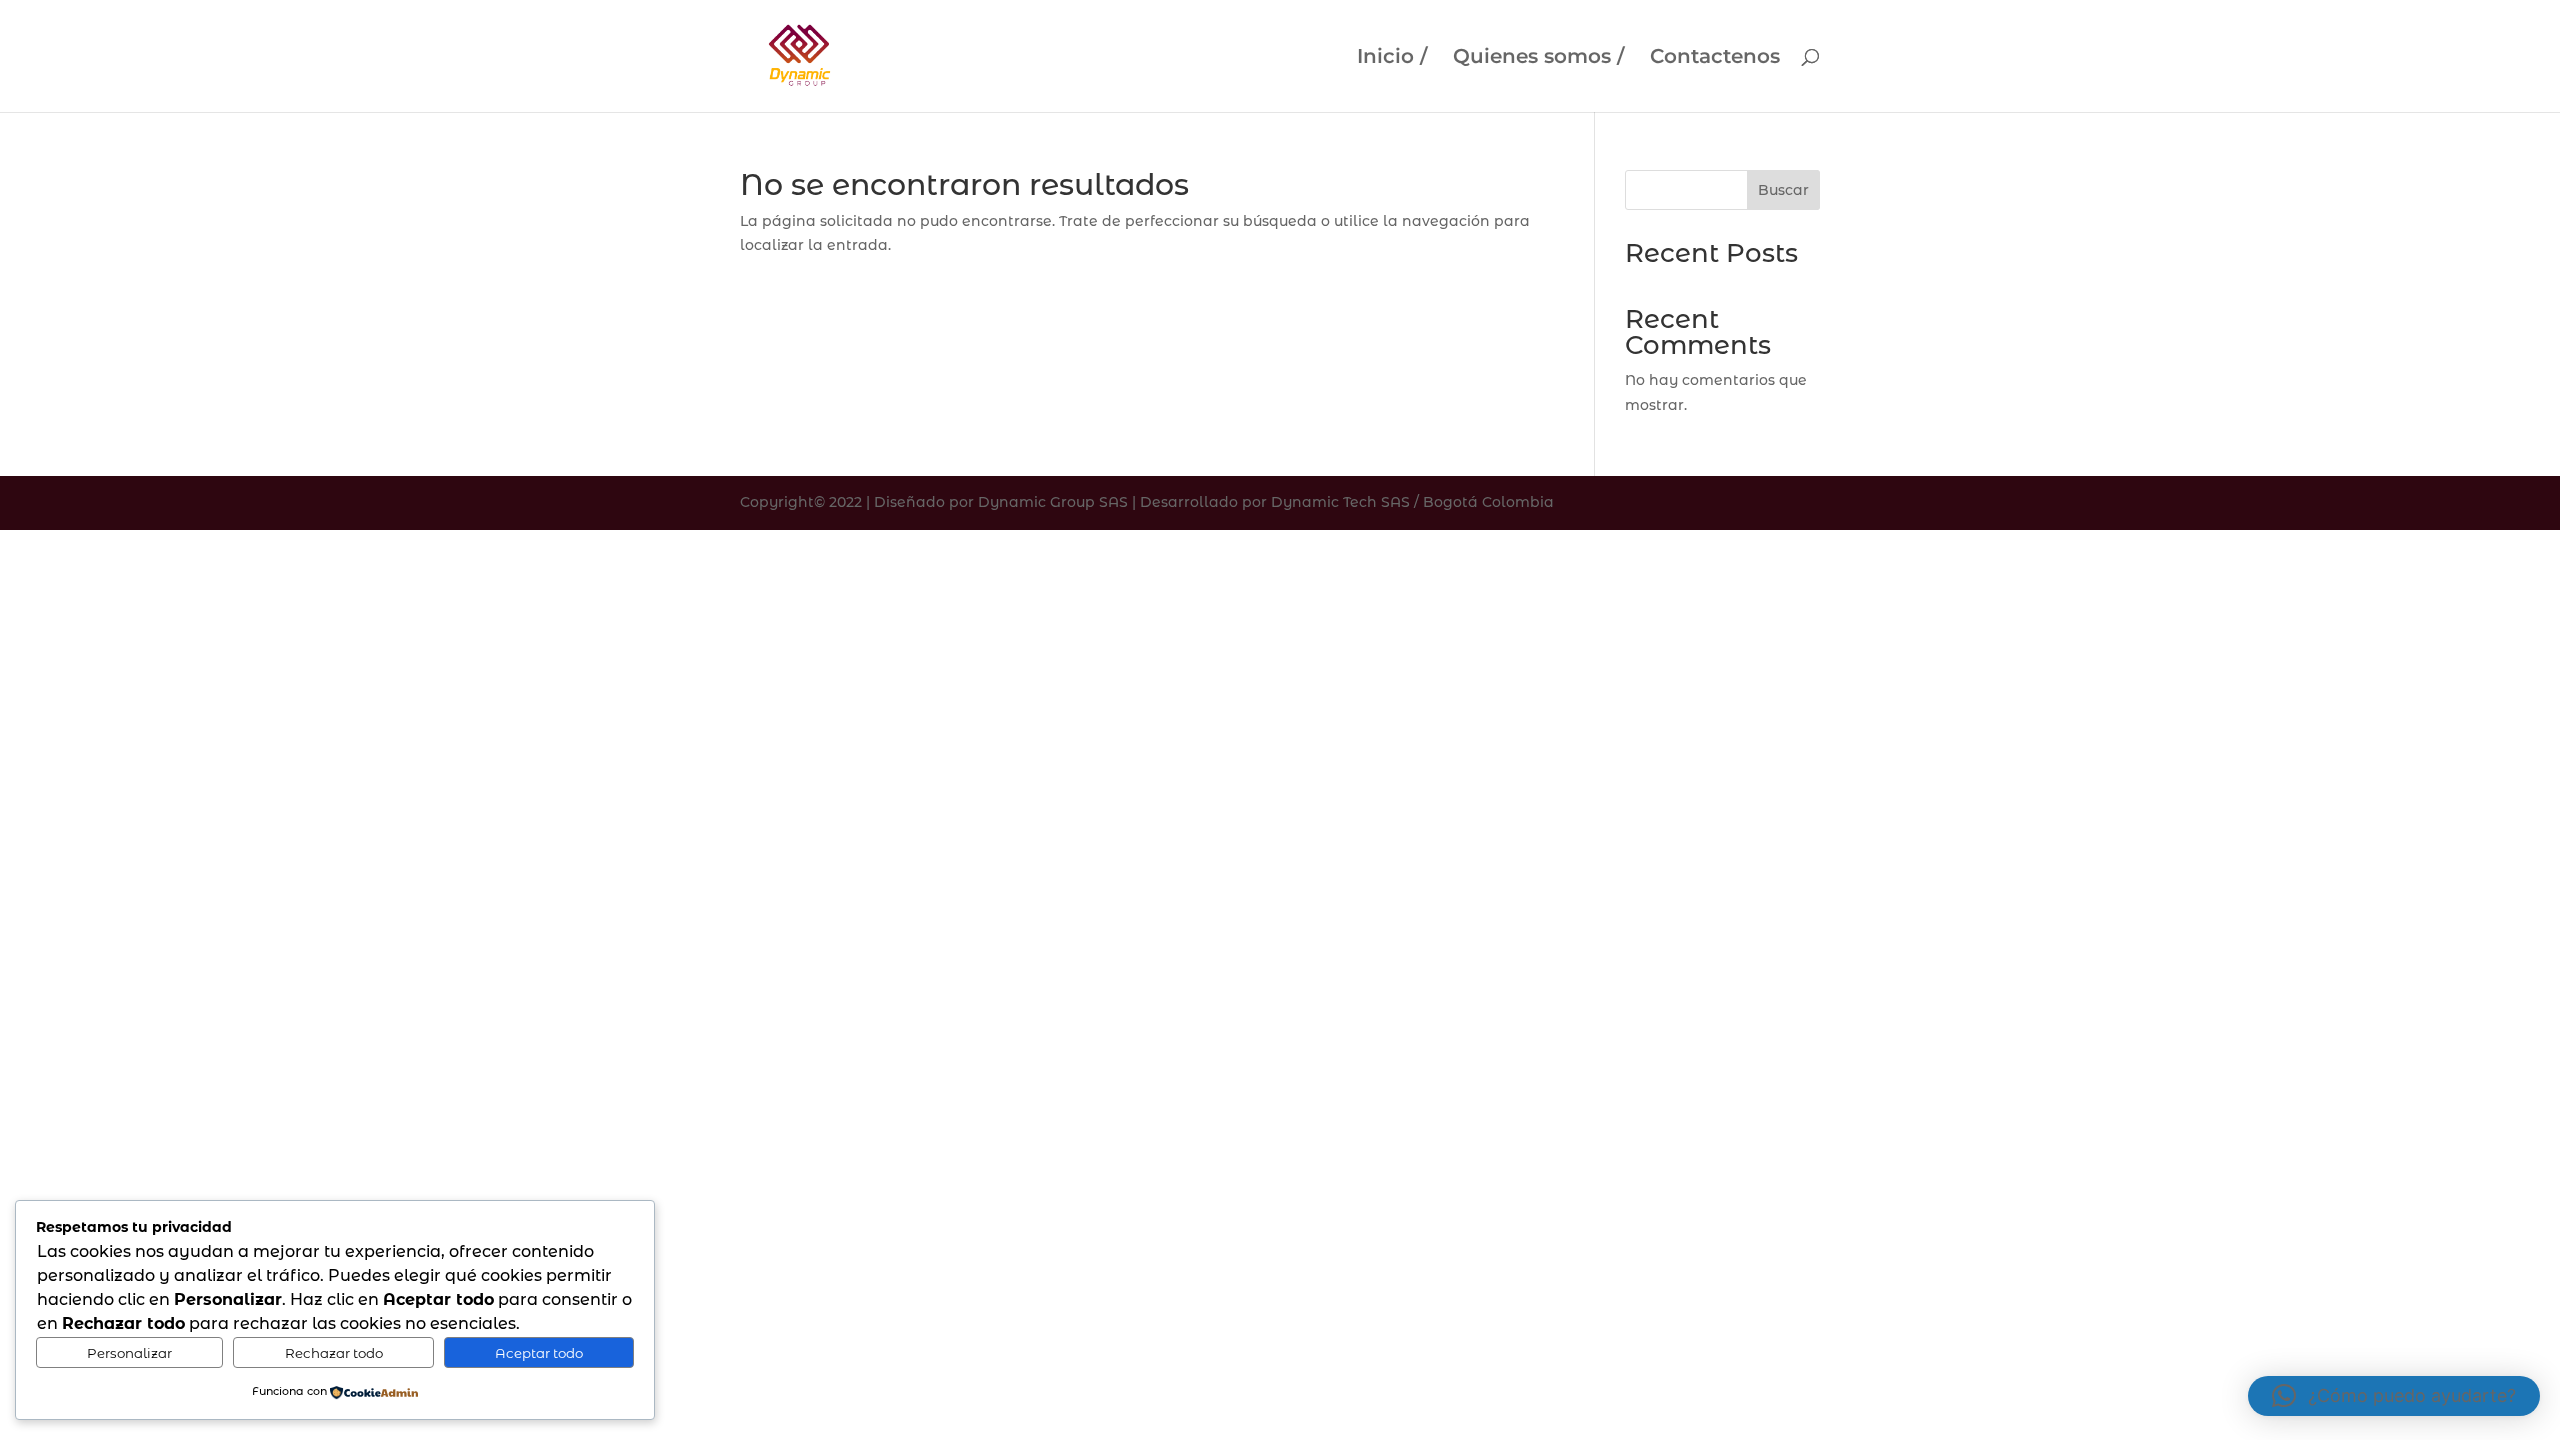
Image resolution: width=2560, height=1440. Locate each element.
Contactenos (1715, 58)
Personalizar (129, 1353)
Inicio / (1392, 58)
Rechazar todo (334, 1353)
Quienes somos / (1538, 58)
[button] (2394, 1396)
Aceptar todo (539, 1353)
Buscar (1783, 190)
